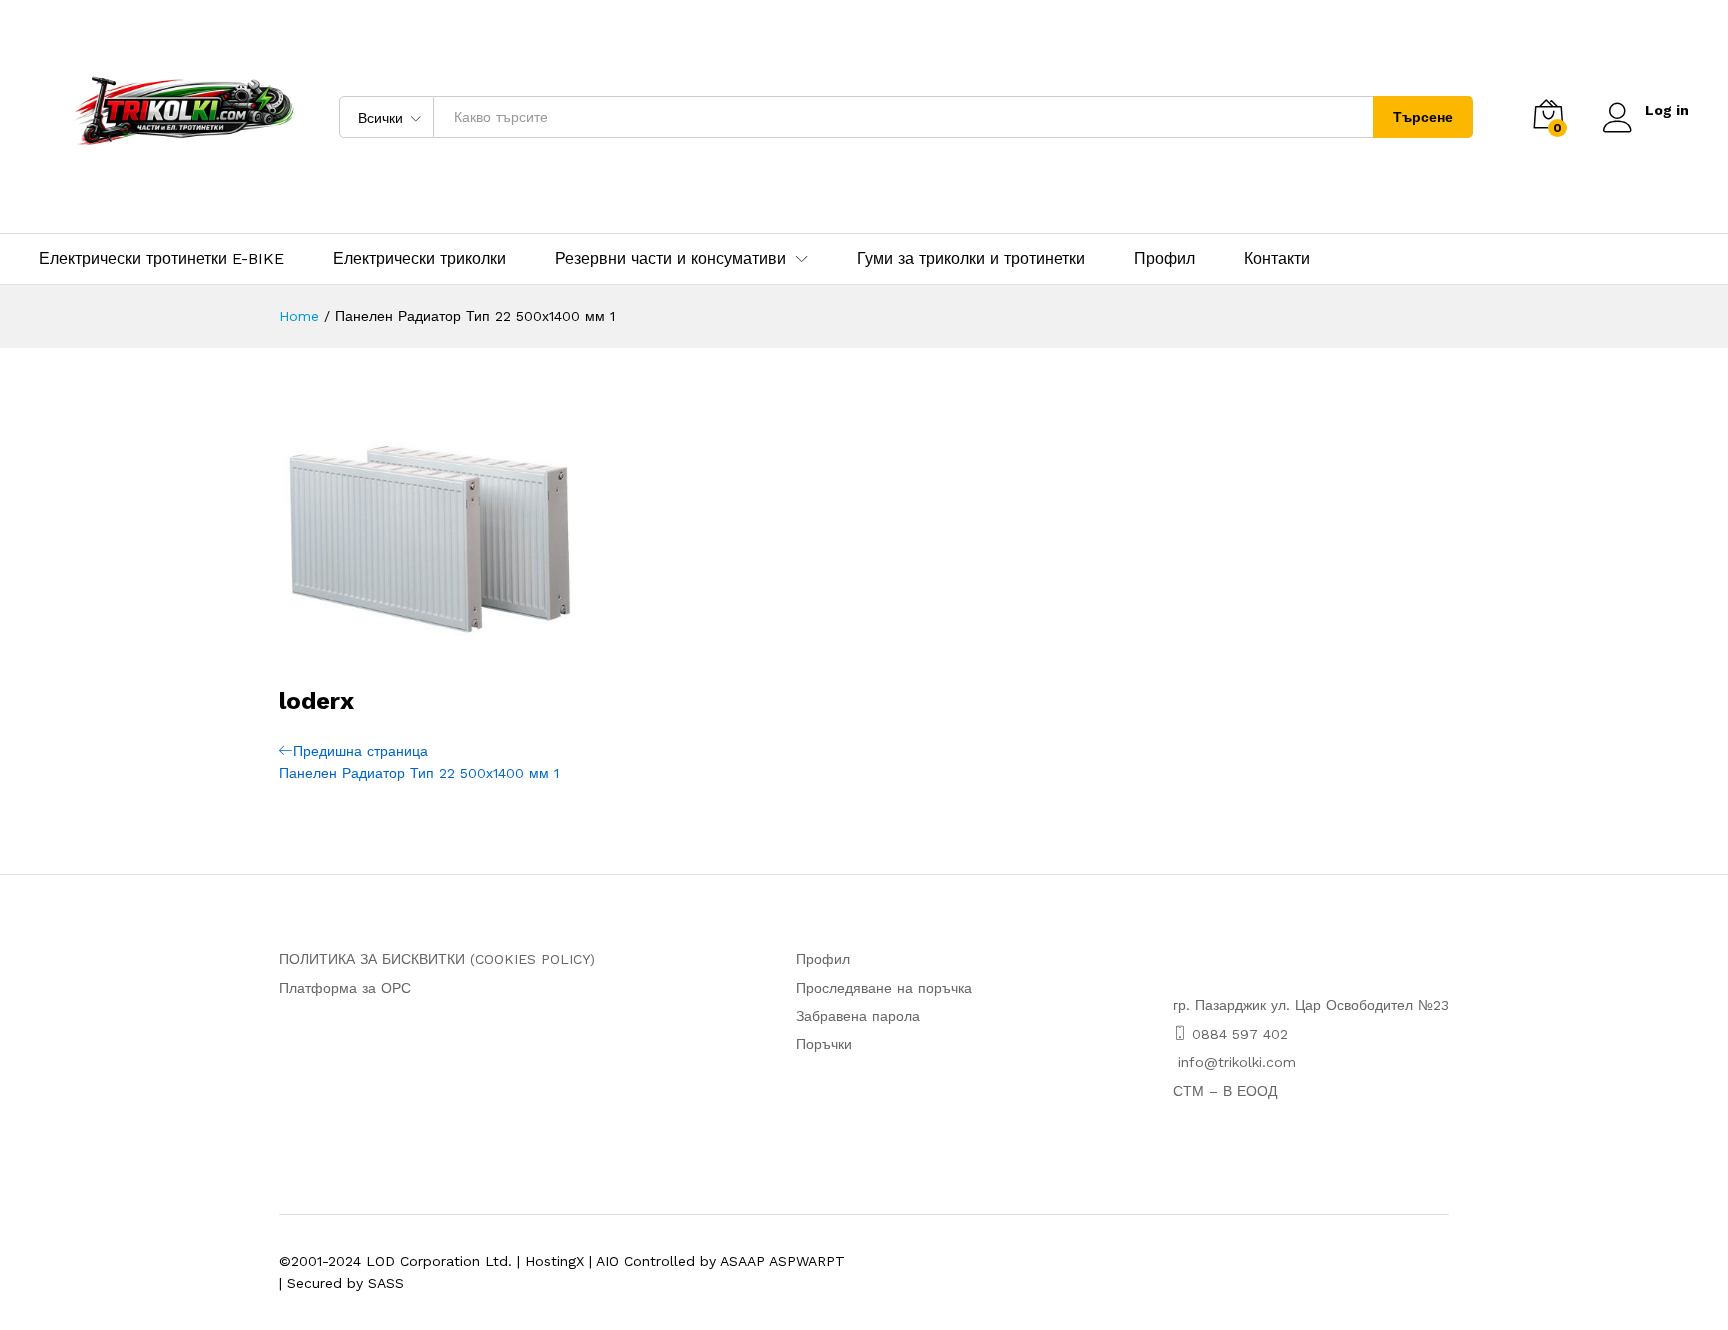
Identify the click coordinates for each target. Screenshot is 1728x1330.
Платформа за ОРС (345, 988)
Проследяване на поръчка (884, 988)
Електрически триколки (419, 259)
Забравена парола (858, 1016)
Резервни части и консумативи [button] (670, 259)
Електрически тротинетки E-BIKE (161, 259)
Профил (1164, 259)
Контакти (1277, 259)
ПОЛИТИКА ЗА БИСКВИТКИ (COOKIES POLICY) (437, 959)
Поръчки (824, 1044)
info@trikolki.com (1237, 1062)
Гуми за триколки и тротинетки (971, 259)
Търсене (1423, 117)
